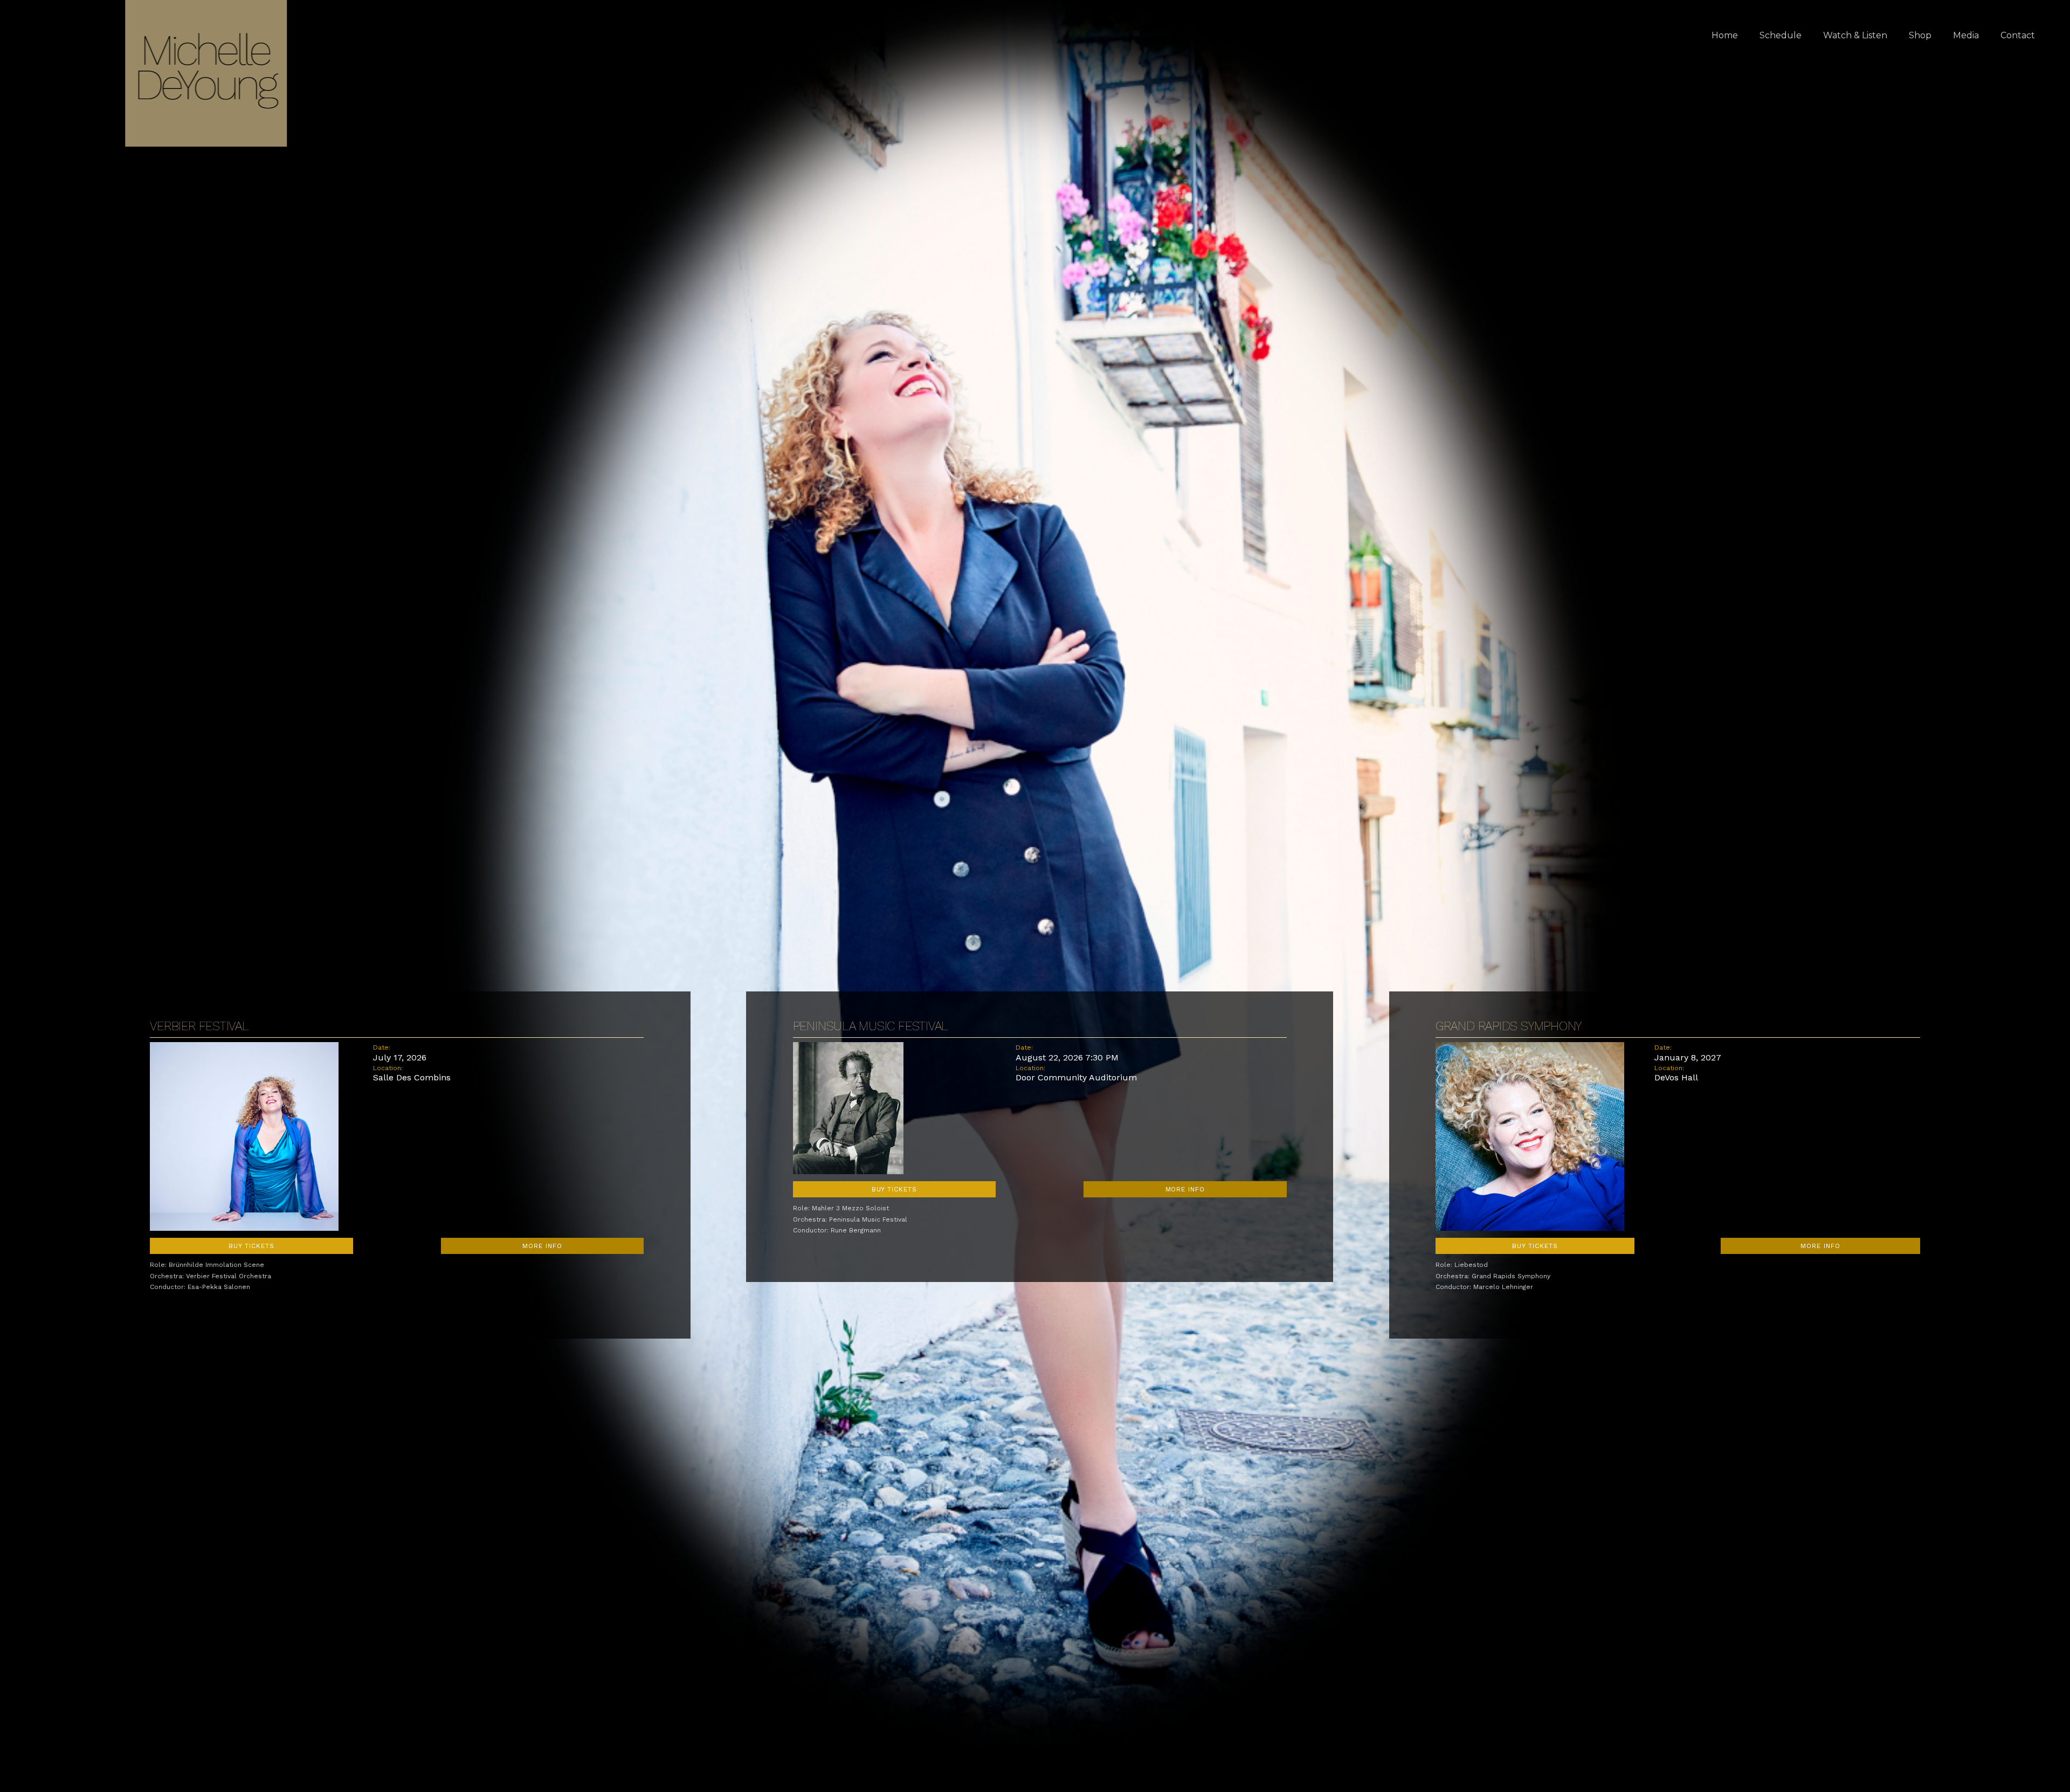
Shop (1920, 35)
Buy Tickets (251, 1246)
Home (1725, 35)
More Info (542, 1246)
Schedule (1781, 35)
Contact (2018, 35)
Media (1966, 35)
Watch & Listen (1855, 35)
